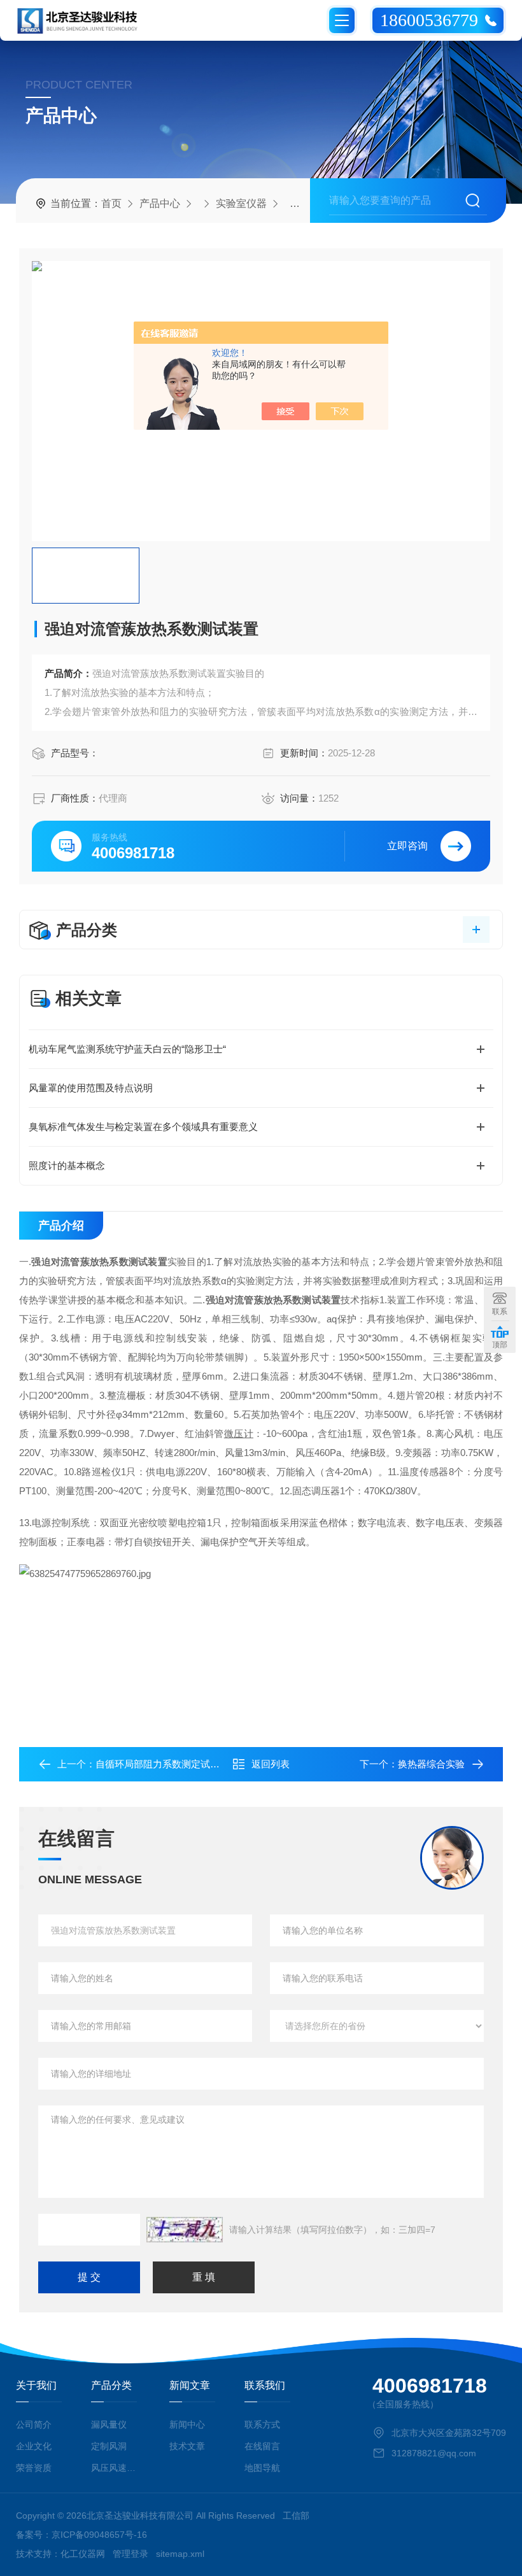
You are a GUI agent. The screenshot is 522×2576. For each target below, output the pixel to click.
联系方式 (262, 2424)
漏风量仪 (109, 2424)
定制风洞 (109, 2446)
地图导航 (262, 2468)
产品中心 (160, 203)
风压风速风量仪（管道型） (116, 2468)
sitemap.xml (180, 2554)
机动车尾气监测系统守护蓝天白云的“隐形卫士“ (127, 1049)
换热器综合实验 (431, 1764)
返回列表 (271, 1764)
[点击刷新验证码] (185, 2230)
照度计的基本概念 (67, 1165)
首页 (111, 203)
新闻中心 (187, 2424)
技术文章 (187, 2446)
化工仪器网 (83, 2554)
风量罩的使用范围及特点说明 (91, 1088)
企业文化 (34, 2446)
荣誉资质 (34, 2468)
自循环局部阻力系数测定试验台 (162, 1764)
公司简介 (34, 2424)
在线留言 (262, 2446)
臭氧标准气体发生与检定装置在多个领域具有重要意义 (143, 1127)
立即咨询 (407, 846)
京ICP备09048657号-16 (99, 2535)
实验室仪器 (241, 203)
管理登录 (130, 2554)
